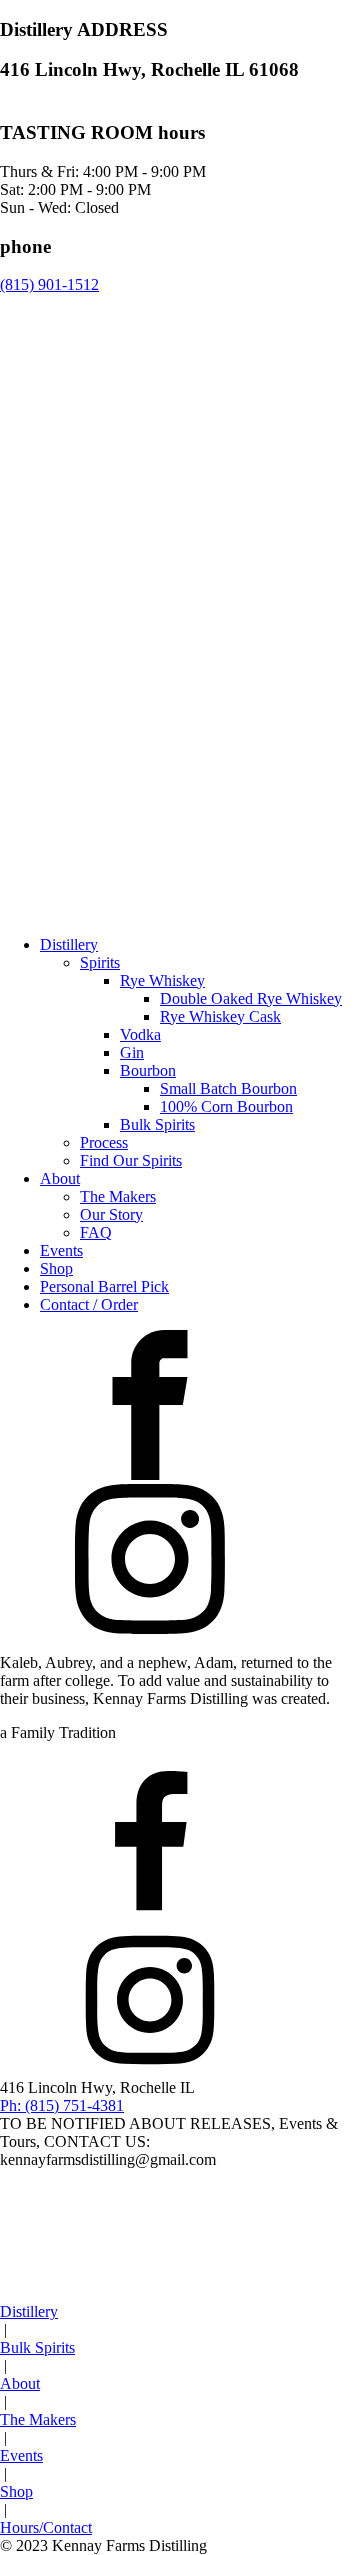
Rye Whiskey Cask (220, 1016)
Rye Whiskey (162, 980)
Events (61, 1250)
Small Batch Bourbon (228, 1088)
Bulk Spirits (157, 1124)
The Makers (118, 1196)
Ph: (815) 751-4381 (62, 2105)
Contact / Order (89, 1304)
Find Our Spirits (131, 1160)
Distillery (69, 944)
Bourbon (148, 1070)
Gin (132, 1052)
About (60, 1178)
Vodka (140, 1034)
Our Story (111, 1214)
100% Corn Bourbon (226, 1106)
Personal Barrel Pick (104, 1286)
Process (104, 1142)
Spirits (100, 962)
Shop (56, 1268)
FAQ (96, 1232)
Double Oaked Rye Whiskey (251, 998)
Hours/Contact (46, 2527)
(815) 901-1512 (49, 284)
